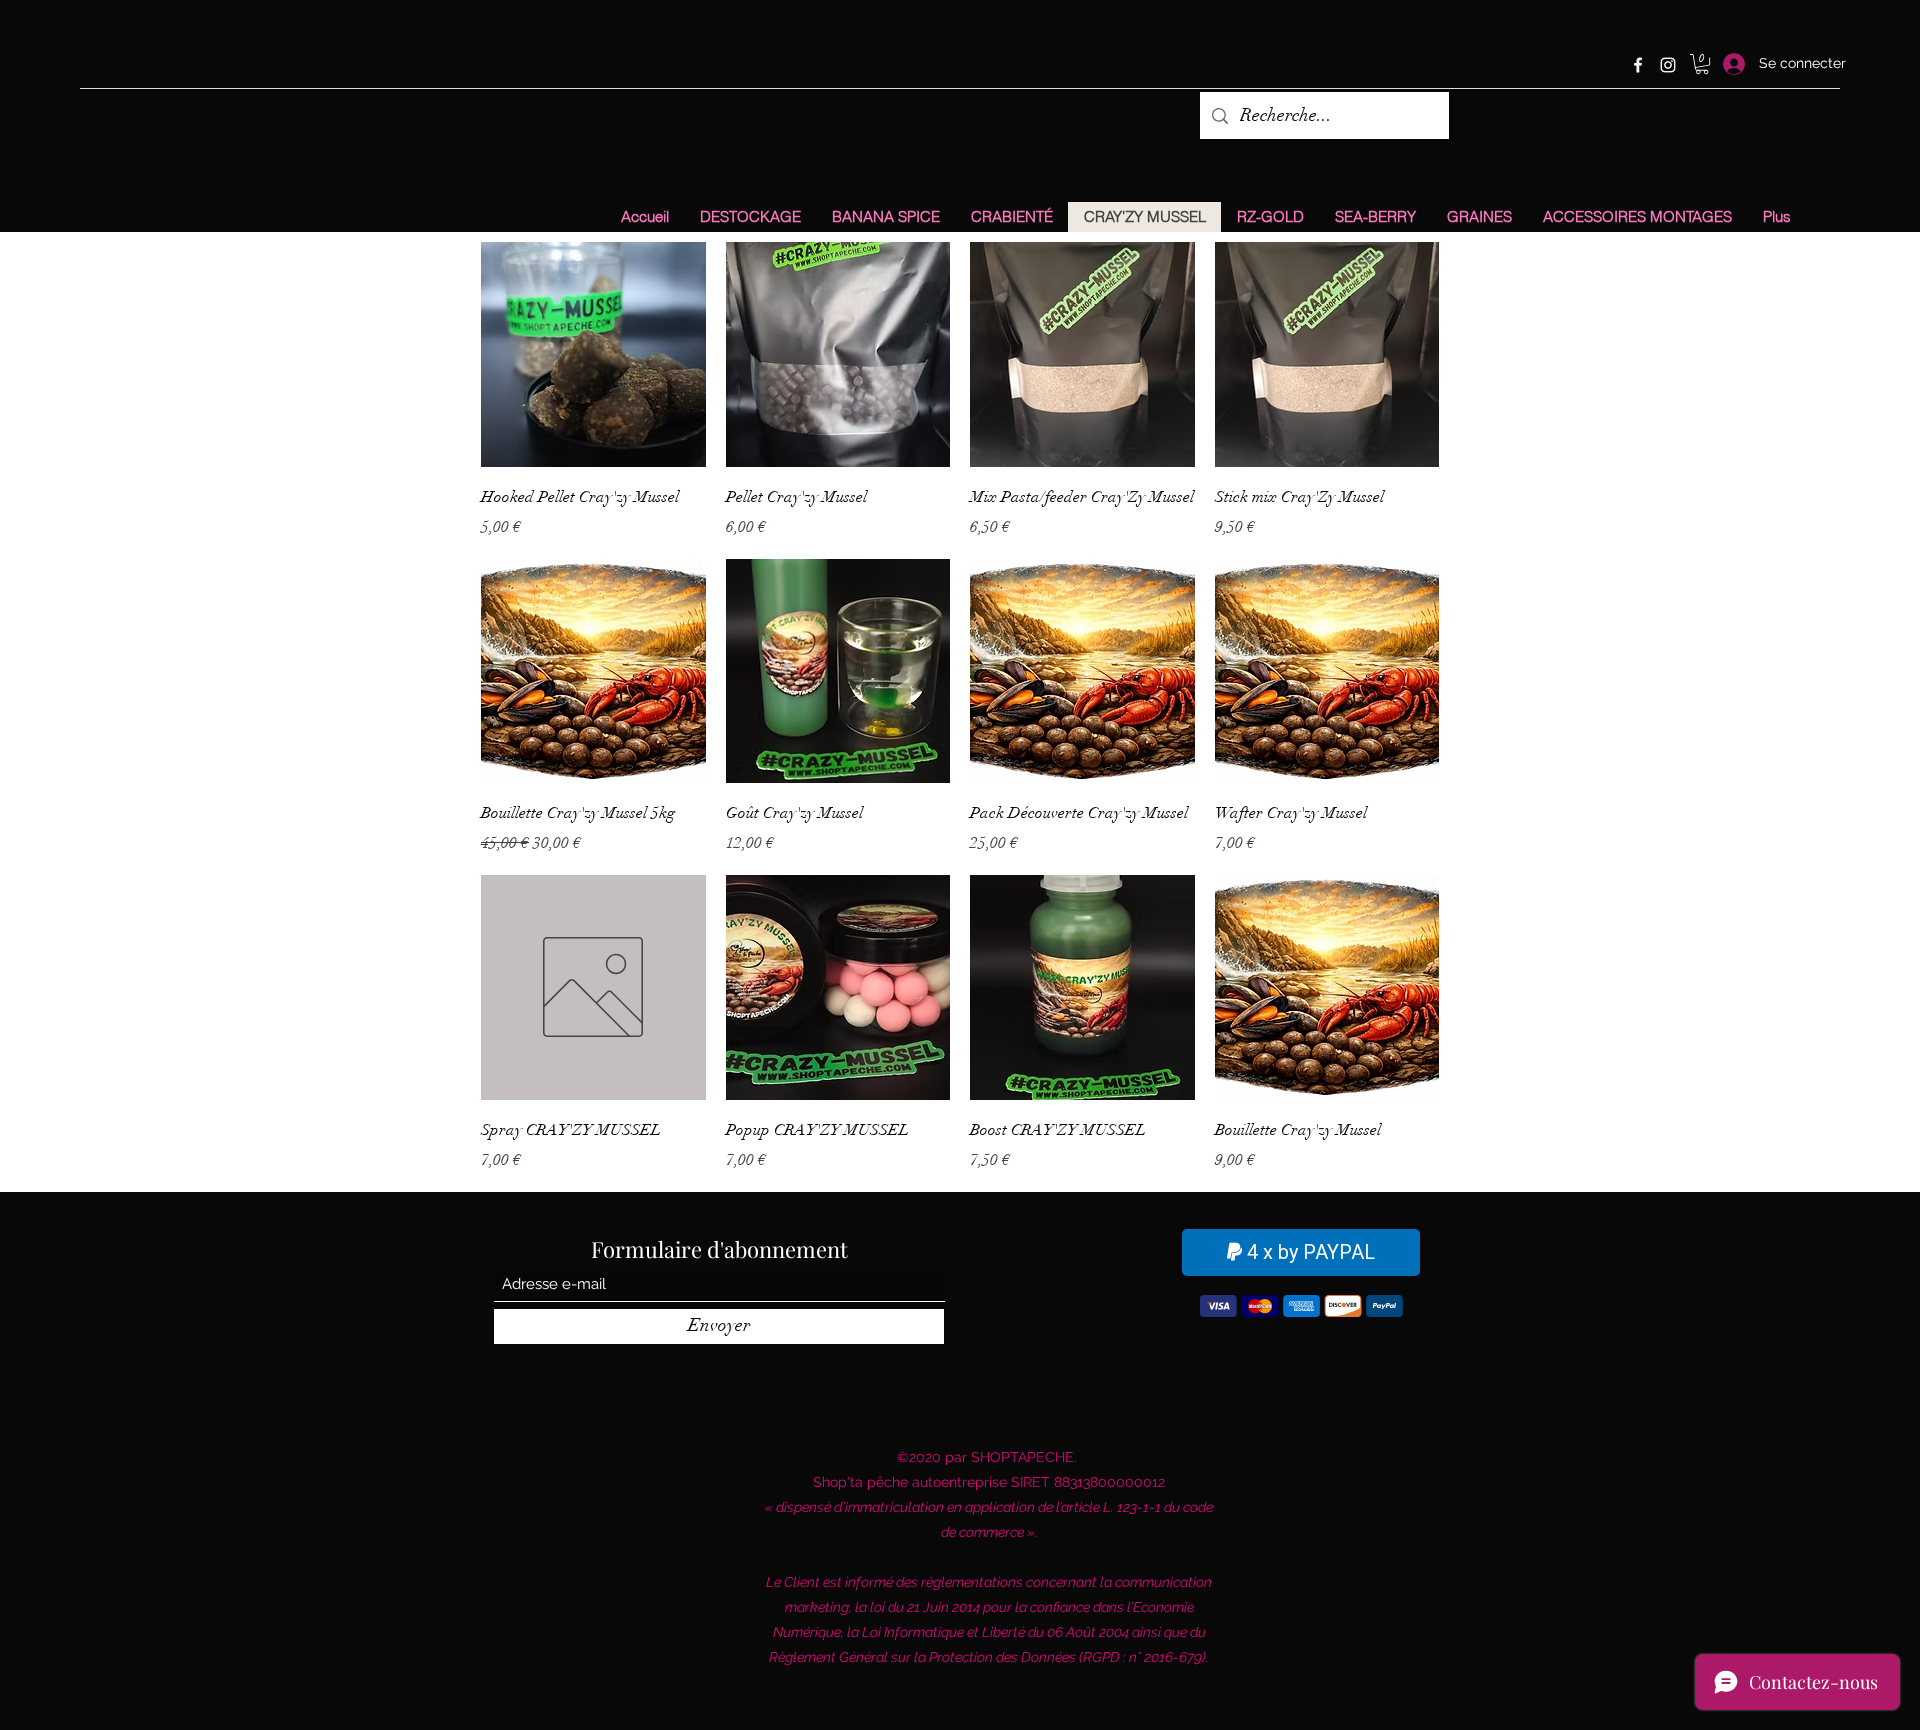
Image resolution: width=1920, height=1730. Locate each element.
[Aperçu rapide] (593, 354)
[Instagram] (1668, 65)
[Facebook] (1638, 65)
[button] (1702, 64)
